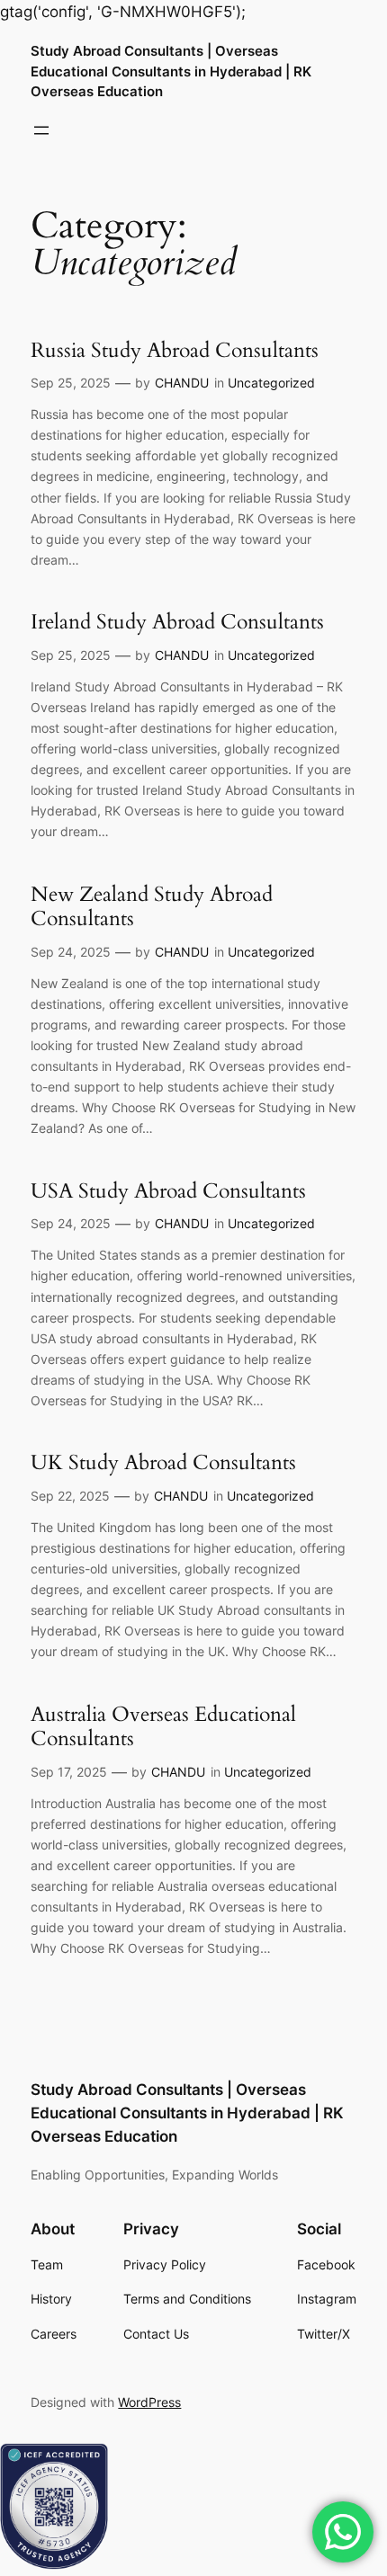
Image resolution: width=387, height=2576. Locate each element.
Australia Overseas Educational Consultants (163, 1727)
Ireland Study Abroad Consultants (177, 622)
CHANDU (182, 383)
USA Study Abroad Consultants (168, 1191)
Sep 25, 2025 (71, 383)
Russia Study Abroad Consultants (175, 351)
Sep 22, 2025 (70, 1496)
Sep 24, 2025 (71, 952)
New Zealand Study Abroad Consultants (152, 907)
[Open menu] (41, 130)
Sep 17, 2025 (69, 1772)
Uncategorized (271, 383)
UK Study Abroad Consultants (163, 1463)
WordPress (149, 2402)
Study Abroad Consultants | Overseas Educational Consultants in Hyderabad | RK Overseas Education (171, 71)
